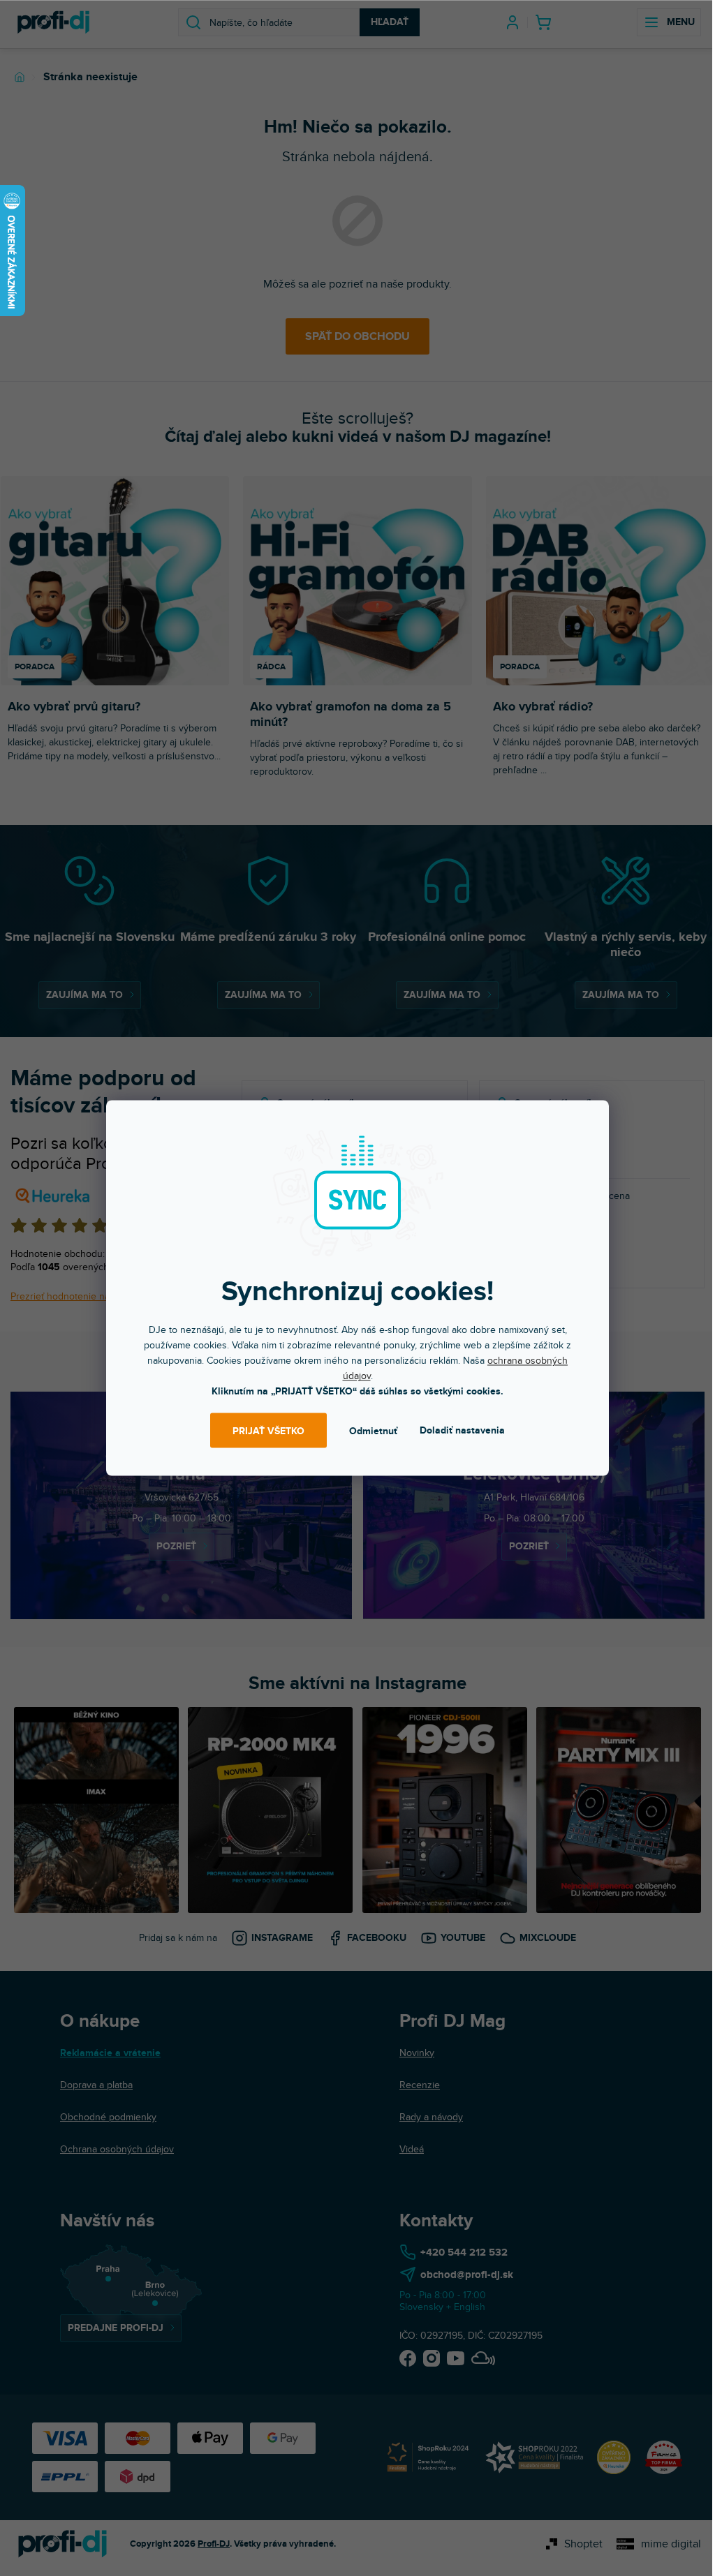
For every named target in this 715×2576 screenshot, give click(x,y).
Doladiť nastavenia (462, 1430)
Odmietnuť (373, 1430)
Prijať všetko (268, 1430)
